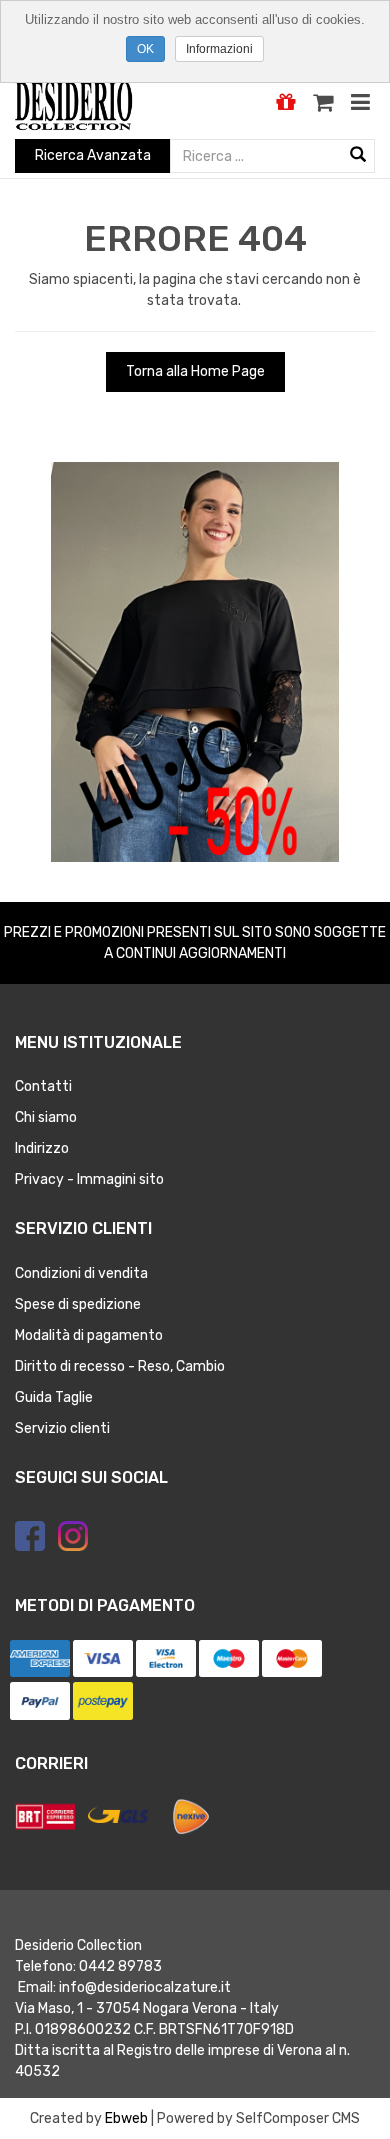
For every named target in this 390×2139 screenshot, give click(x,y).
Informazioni (219, 49)
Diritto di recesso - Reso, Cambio (120, 1366)
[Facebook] (30, 1536)
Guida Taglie (54, 1397)
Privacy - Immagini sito (89, 1179)
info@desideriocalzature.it (145, 1987)
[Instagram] (73, 1536)
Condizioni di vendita (81, 1273)
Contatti (43, 1086)
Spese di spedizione (78, 1304)
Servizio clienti (62, 1428)
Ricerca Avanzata (93, 155)
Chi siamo (46, 1117)
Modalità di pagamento (89, 1335)
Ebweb (126, 2118)
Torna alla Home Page (195, 371)
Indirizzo (42, 1148)
